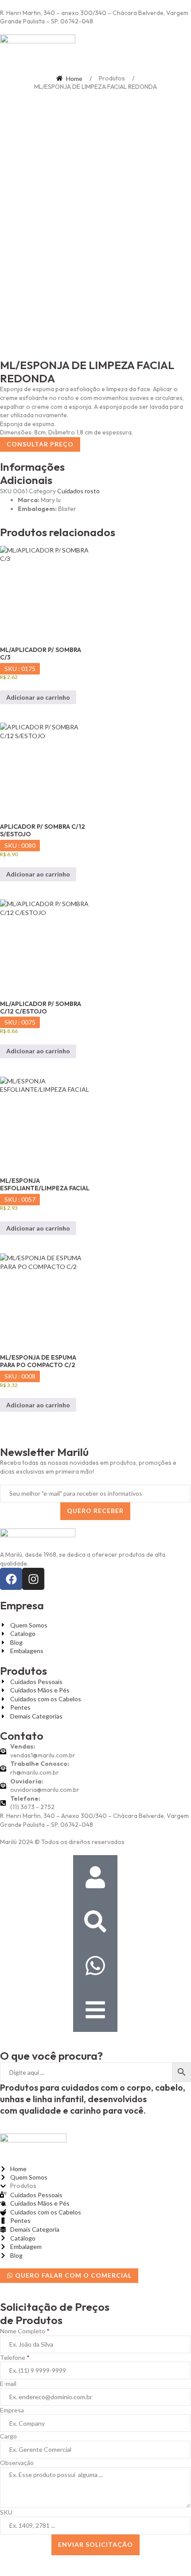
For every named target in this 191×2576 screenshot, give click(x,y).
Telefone (15, 2357)
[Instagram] (33, 1579)
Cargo (8, 2436)
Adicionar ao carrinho (38, 697)
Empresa (12, 2410)
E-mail (8, 2384)
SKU (6, 2512)
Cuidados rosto (78, 491)
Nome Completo (25, 2331)
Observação (17, 2463)
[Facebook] (11, 1579)
